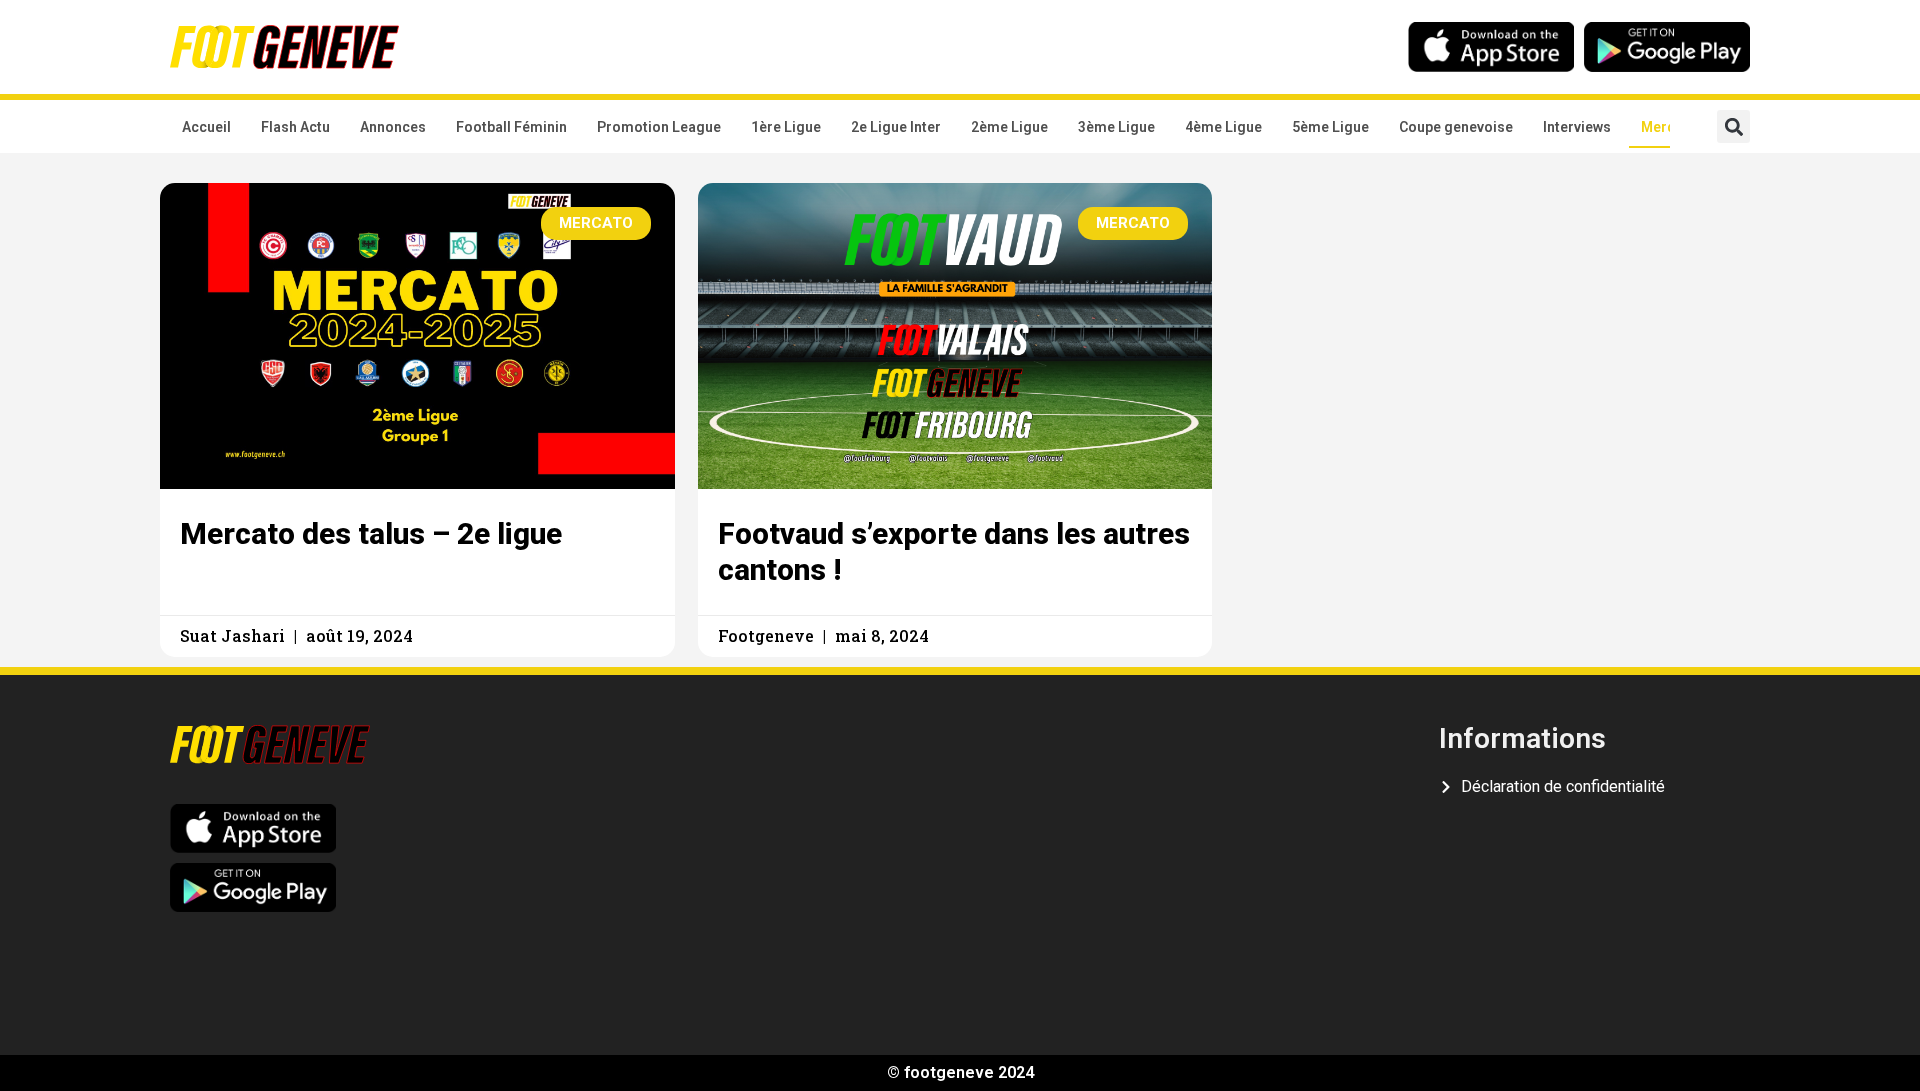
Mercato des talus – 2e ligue (371, 533)
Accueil (206, 127)
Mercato (1669, 127)
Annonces (393, 127)
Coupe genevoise (1456, 127)
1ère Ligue (786, 127)
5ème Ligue (1330, 127)
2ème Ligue (1009, 127)
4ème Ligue (1223, 127)
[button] (1733, 126)
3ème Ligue (1116, 127)
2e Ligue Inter (896, 127)
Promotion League (659, 127)
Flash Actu (295, 127)
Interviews (1577, 127)
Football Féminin (511, 127)
